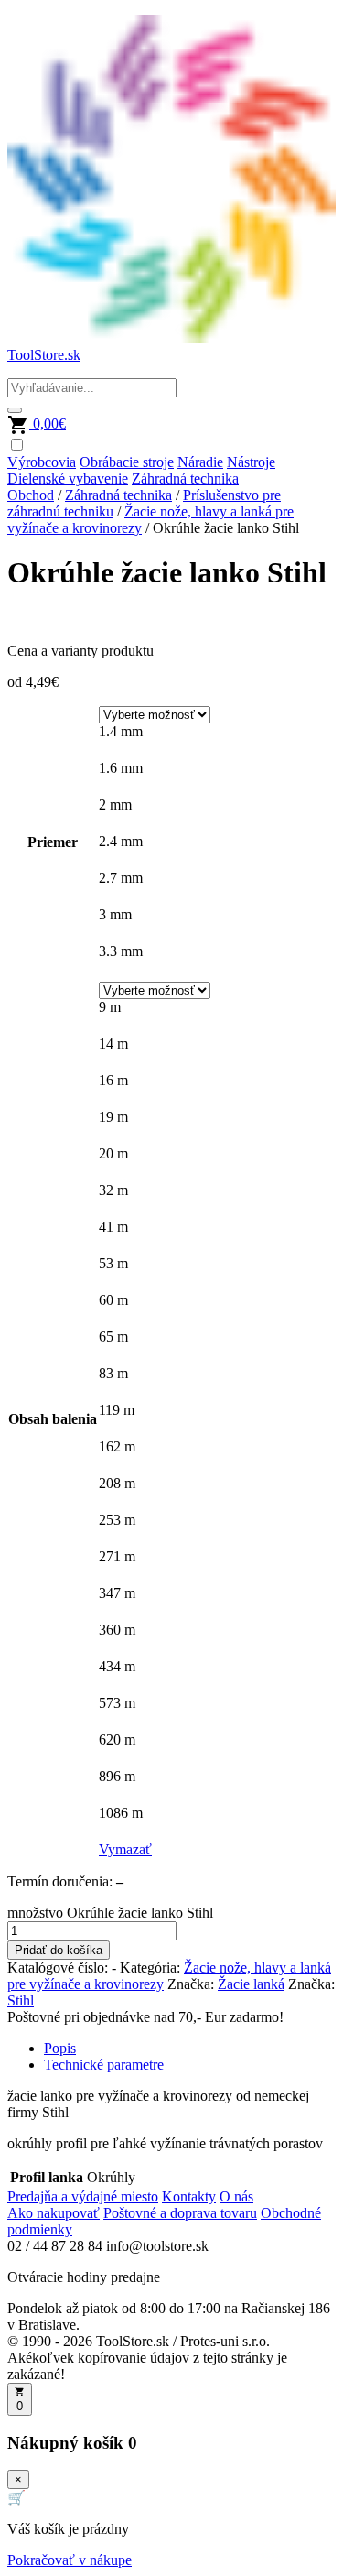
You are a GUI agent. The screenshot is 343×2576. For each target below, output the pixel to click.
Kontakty (189, 2196)
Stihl (21, 2000)
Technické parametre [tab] (104, 2065)
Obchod (31, 495)
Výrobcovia (42, 462)
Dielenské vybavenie (68, 478)
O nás (236, 2196)
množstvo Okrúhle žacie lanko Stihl (110, 1913)
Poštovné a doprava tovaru (180, 2213)
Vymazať (125, 1849)
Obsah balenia (53, 1419)
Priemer (53, 842)
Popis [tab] (60, 2048)
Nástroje (251, 462)
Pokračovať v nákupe (70, 2560)
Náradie (200, 462)
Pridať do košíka (59, 1950)
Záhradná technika (185, 478)
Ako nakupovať (54, 2213)
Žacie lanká (251, 1984)
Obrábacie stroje (127, 462)
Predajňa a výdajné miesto (83, 2196)
